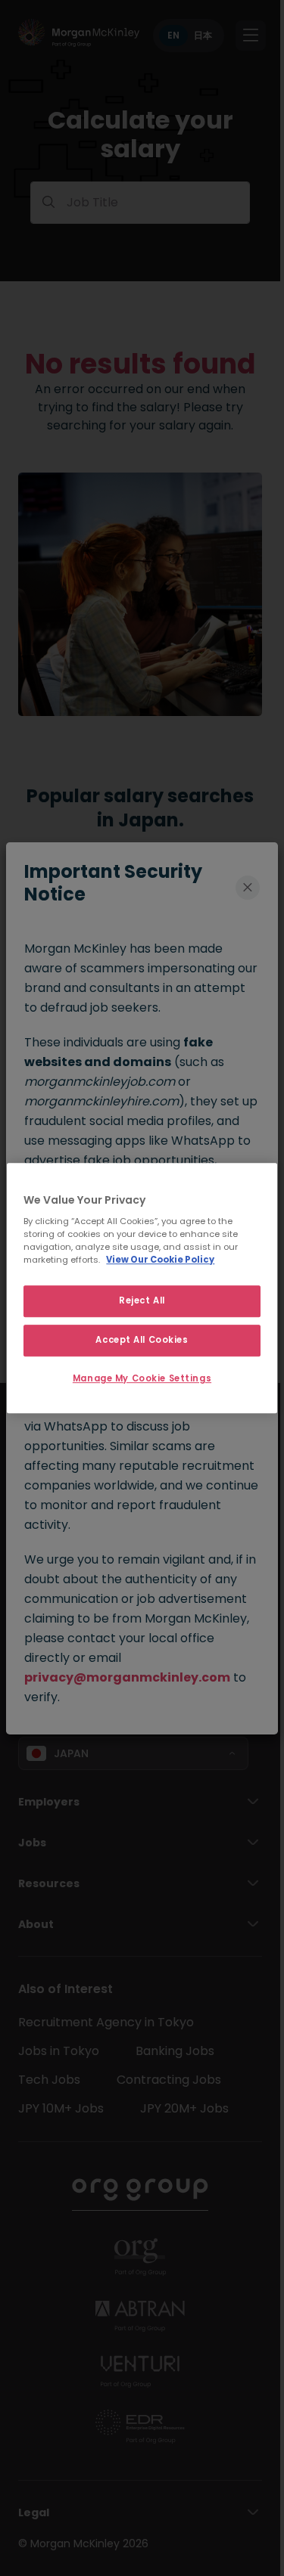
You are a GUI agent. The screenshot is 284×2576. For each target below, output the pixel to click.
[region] (142, 1288)
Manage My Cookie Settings (142, 1378)
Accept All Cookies (142, 1340)
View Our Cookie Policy (160, 1260)
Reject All (142, 1301)
